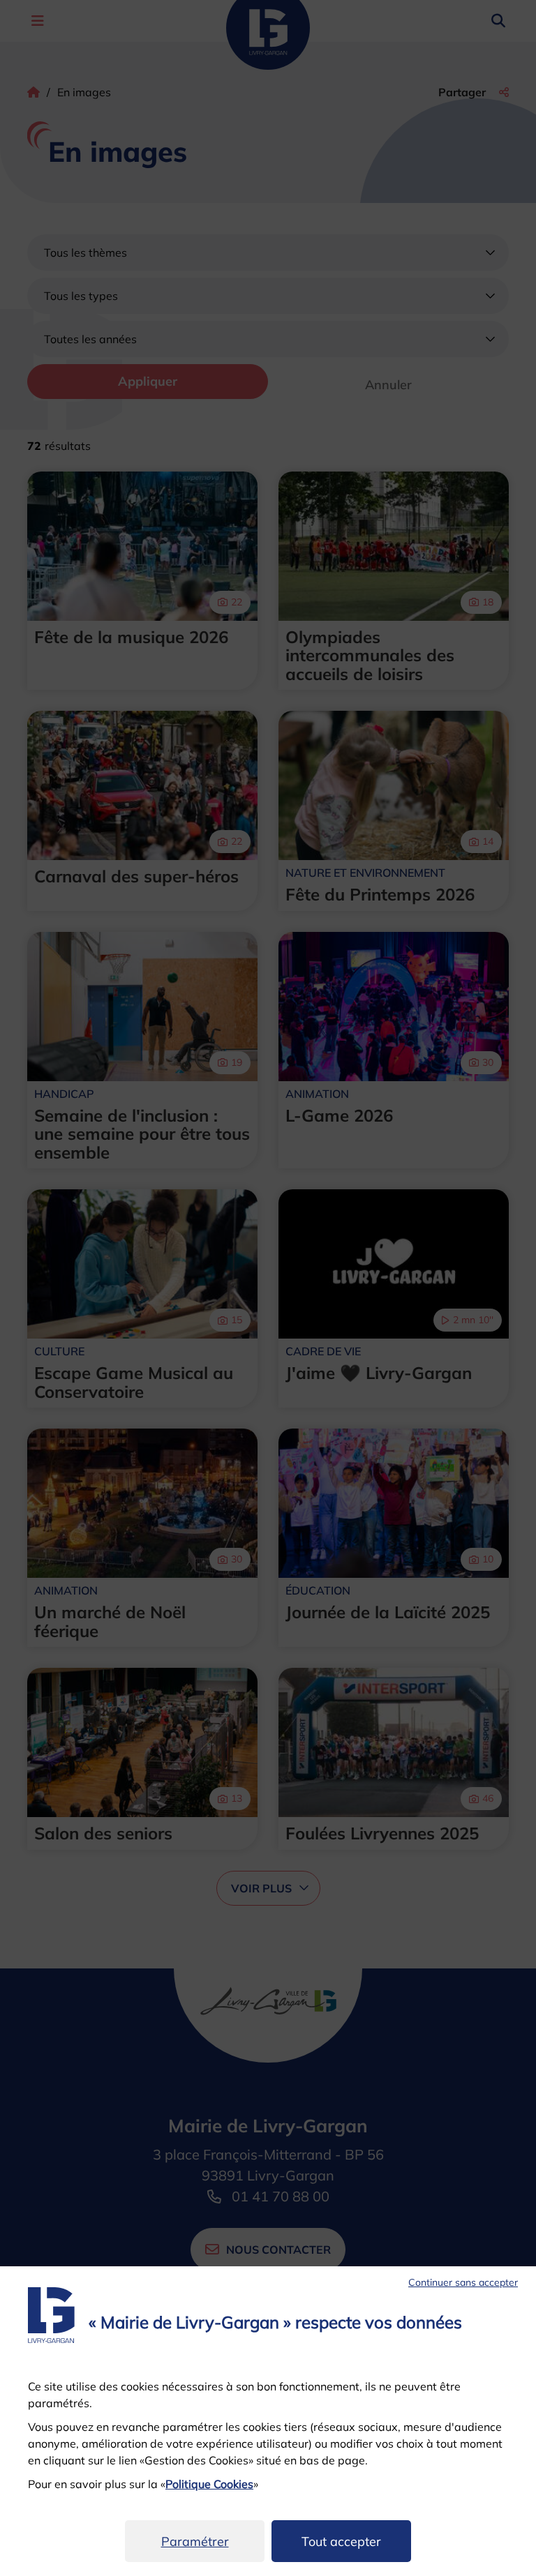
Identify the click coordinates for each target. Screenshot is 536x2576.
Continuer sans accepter (463, 2282)
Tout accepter (341, 2541)
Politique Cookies (209, 2484)
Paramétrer (195, 2541)
